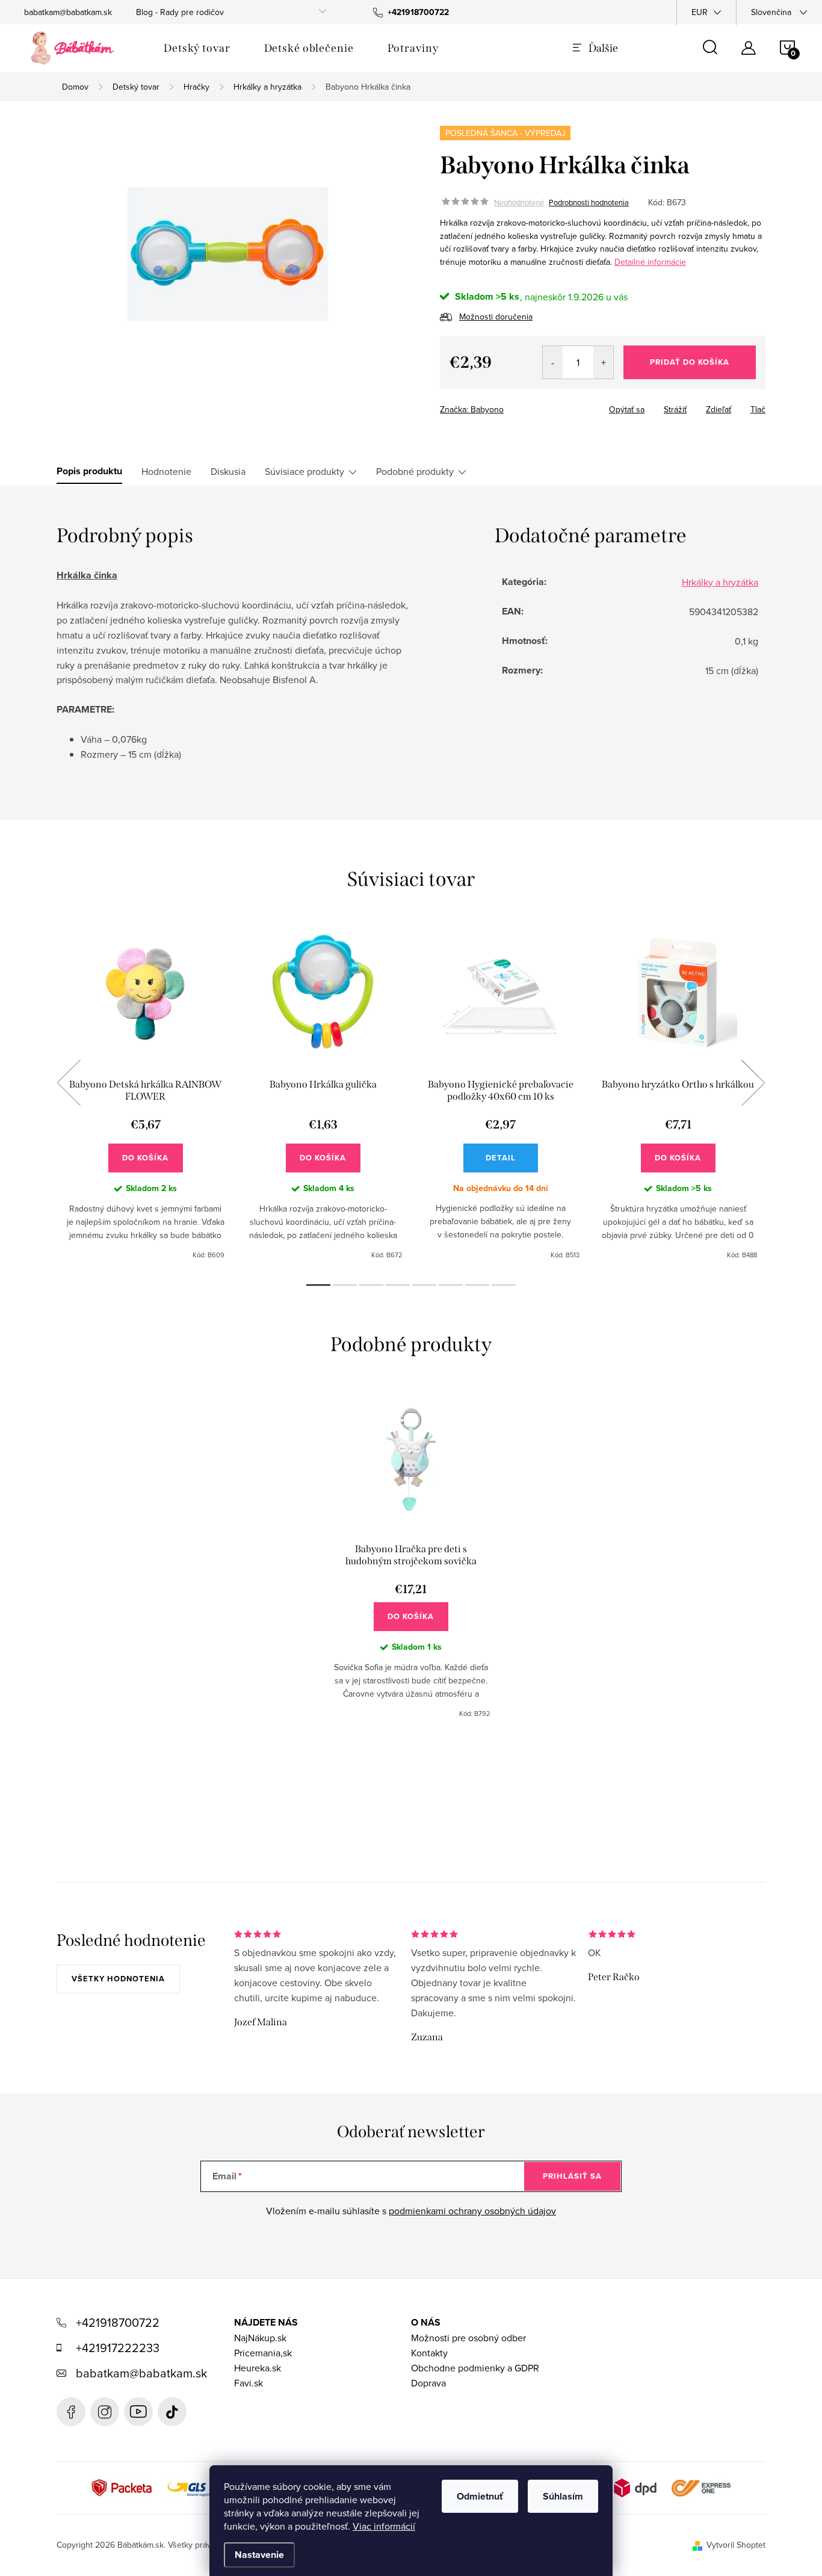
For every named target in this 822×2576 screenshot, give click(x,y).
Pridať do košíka (690, 362)
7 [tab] (477, 1285)
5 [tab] (424, 1285)
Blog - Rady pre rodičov (180, 12)
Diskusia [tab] (228, 471)
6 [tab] (451, 1285)
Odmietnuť (480, 2496)
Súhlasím (563, 2496)
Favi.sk (249, 2383)
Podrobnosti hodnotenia (589, 202)
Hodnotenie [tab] (166, 471)
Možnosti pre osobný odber (468, 2338)
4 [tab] (398, 1285)
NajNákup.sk (260, 2338)
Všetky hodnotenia (118, 1979)
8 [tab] (504, 1285)
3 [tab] (371, 1285)
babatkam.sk (105, 2412)
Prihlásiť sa (572, 2176)
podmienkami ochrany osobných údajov (472, 2211)
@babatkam (172, 2412)
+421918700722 (118, 2322)
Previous (69, 1083)
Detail (501, 1158)
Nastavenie (259, 2555)
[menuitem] (197, 48)
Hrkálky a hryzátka (720, 582)
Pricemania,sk (263, 2353)
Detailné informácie (650, 262)
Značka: (472, 409)
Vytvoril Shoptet (736, 2545)
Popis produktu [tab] (89, 471)
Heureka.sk (258, 2368)
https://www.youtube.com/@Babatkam (138, 2412)
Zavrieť (559, 406)
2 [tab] (345, 1285)
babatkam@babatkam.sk (68, 12)
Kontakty (429, 2353)
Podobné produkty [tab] (415, 471)
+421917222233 (118, 2348)
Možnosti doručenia (496, 317)
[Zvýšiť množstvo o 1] (603, 362)
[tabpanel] (145, 1096)
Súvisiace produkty (304, 471)
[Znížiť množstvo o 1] (553, 362)
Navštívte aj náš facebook (71, 2412)
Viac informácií (384, 2526)
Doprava (428, 2383)
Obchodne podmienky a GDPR (475, 2368)
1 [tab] (318, 1285)
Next (753, 1083)
